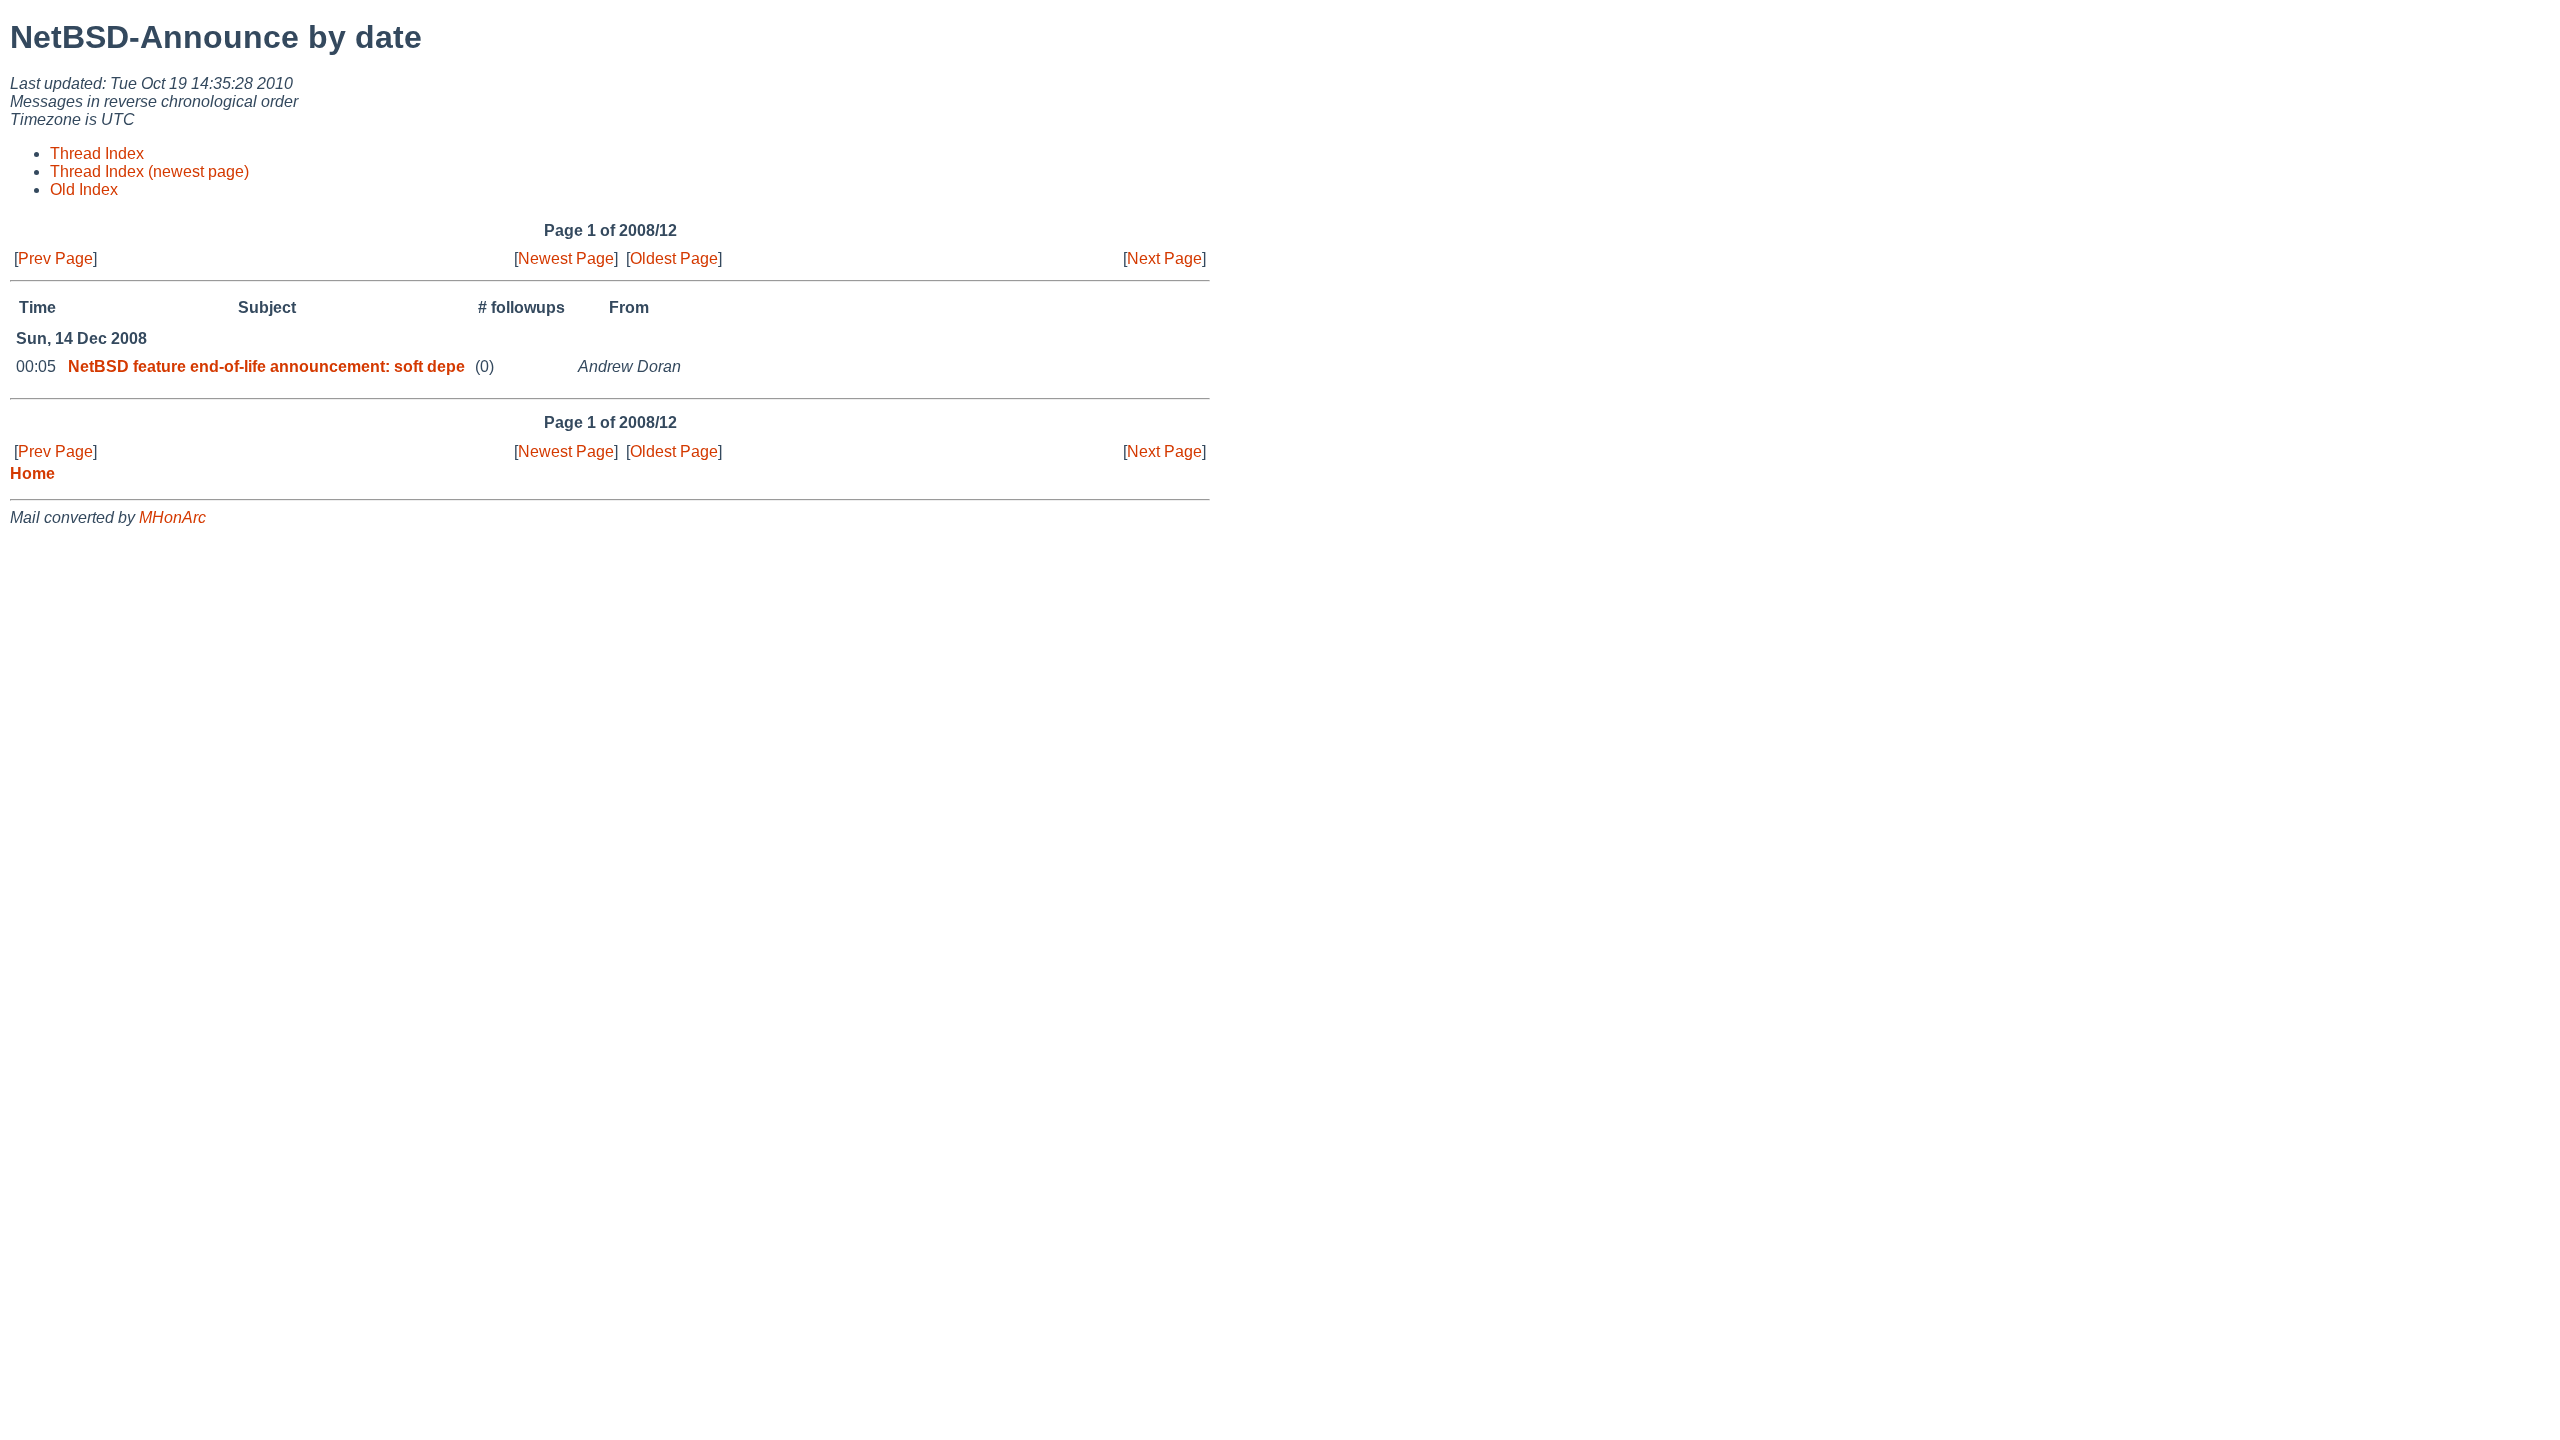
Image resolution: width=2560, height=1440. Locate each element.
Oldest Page (674, 258)
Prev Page (55, 258)
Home (32, 473)
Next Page (1164, 258)
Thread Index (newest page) (149, 171)
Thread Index (97, 153)
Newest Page (566, 258)
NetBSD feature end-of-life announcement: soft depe (266, 366)
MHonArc (172, 517)
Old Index (84, 189)
